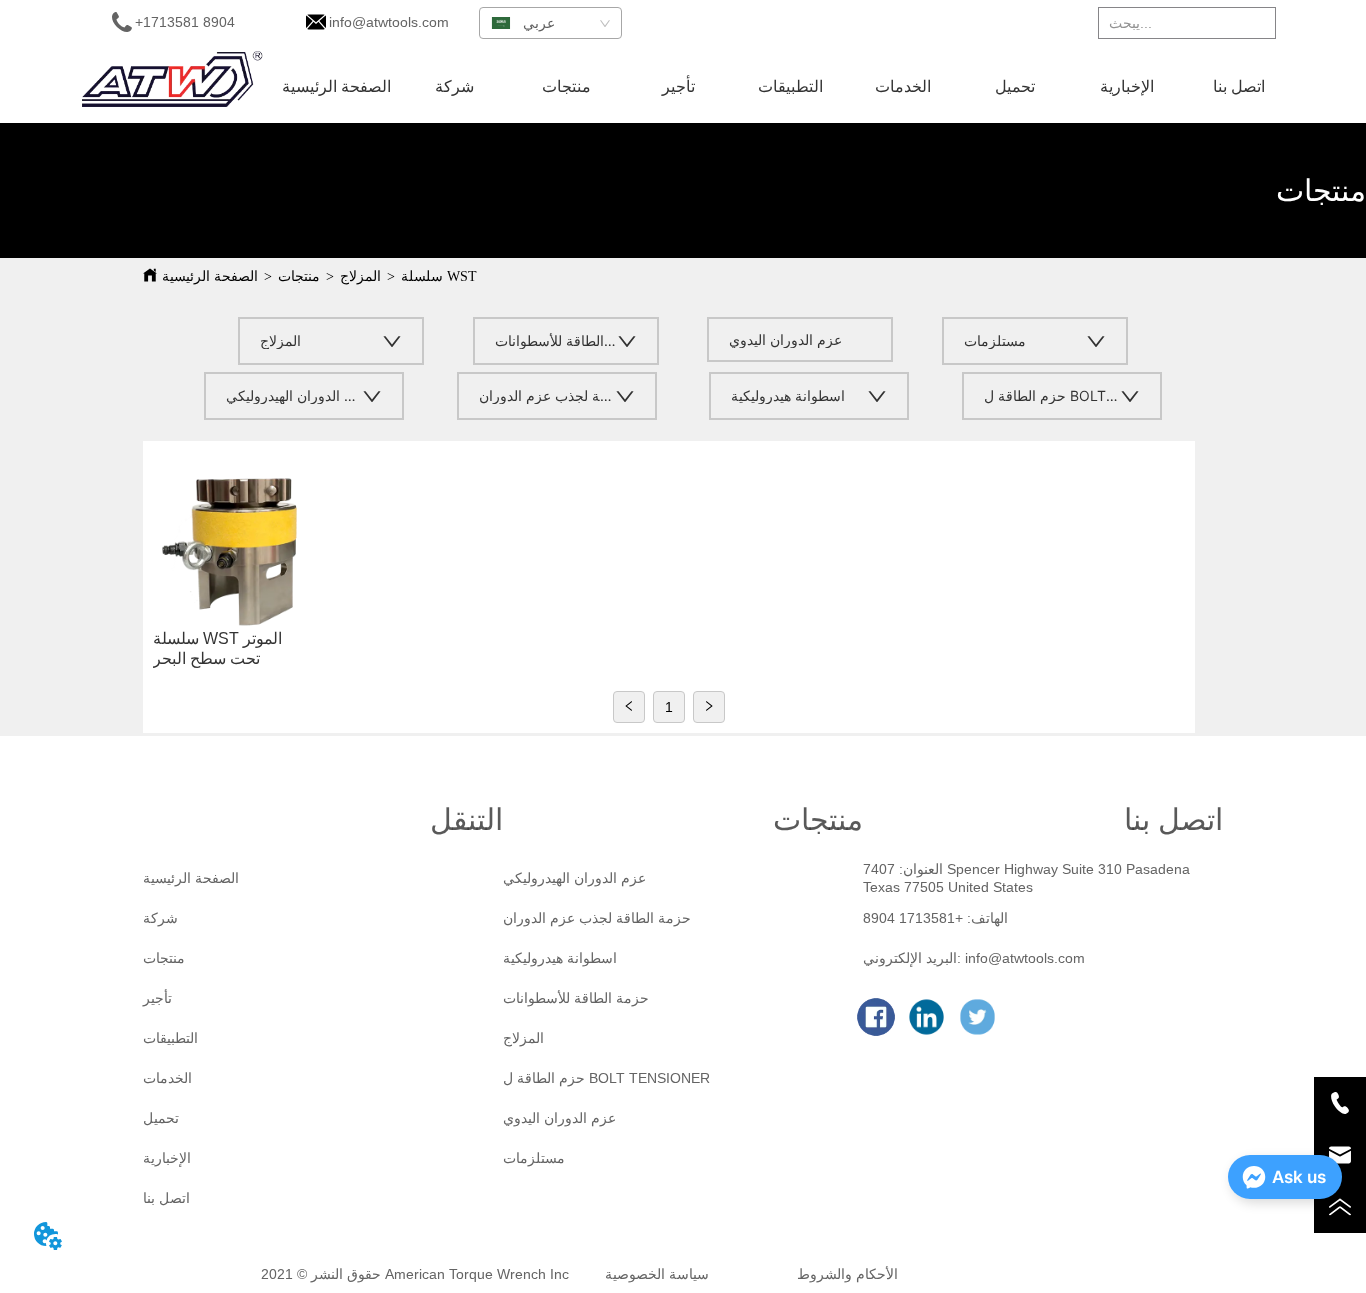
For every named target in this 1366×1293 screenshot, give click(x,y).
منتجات (299, 276)
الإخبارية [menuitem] (1127, 86)
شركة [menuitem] (454, 86)
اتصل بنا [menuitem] (1239, 86)
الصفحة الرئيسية (210, 276)
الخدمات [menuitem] (903, 86)
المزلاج (360, 276)
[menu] (785, 86)
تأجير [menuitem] (678, 86)
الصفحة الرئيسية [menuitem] (336, 86)
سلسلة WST (439, 276)
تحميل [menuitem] (1015, 86)
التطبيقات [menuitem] (790, 86)
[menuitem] (567, 86)
